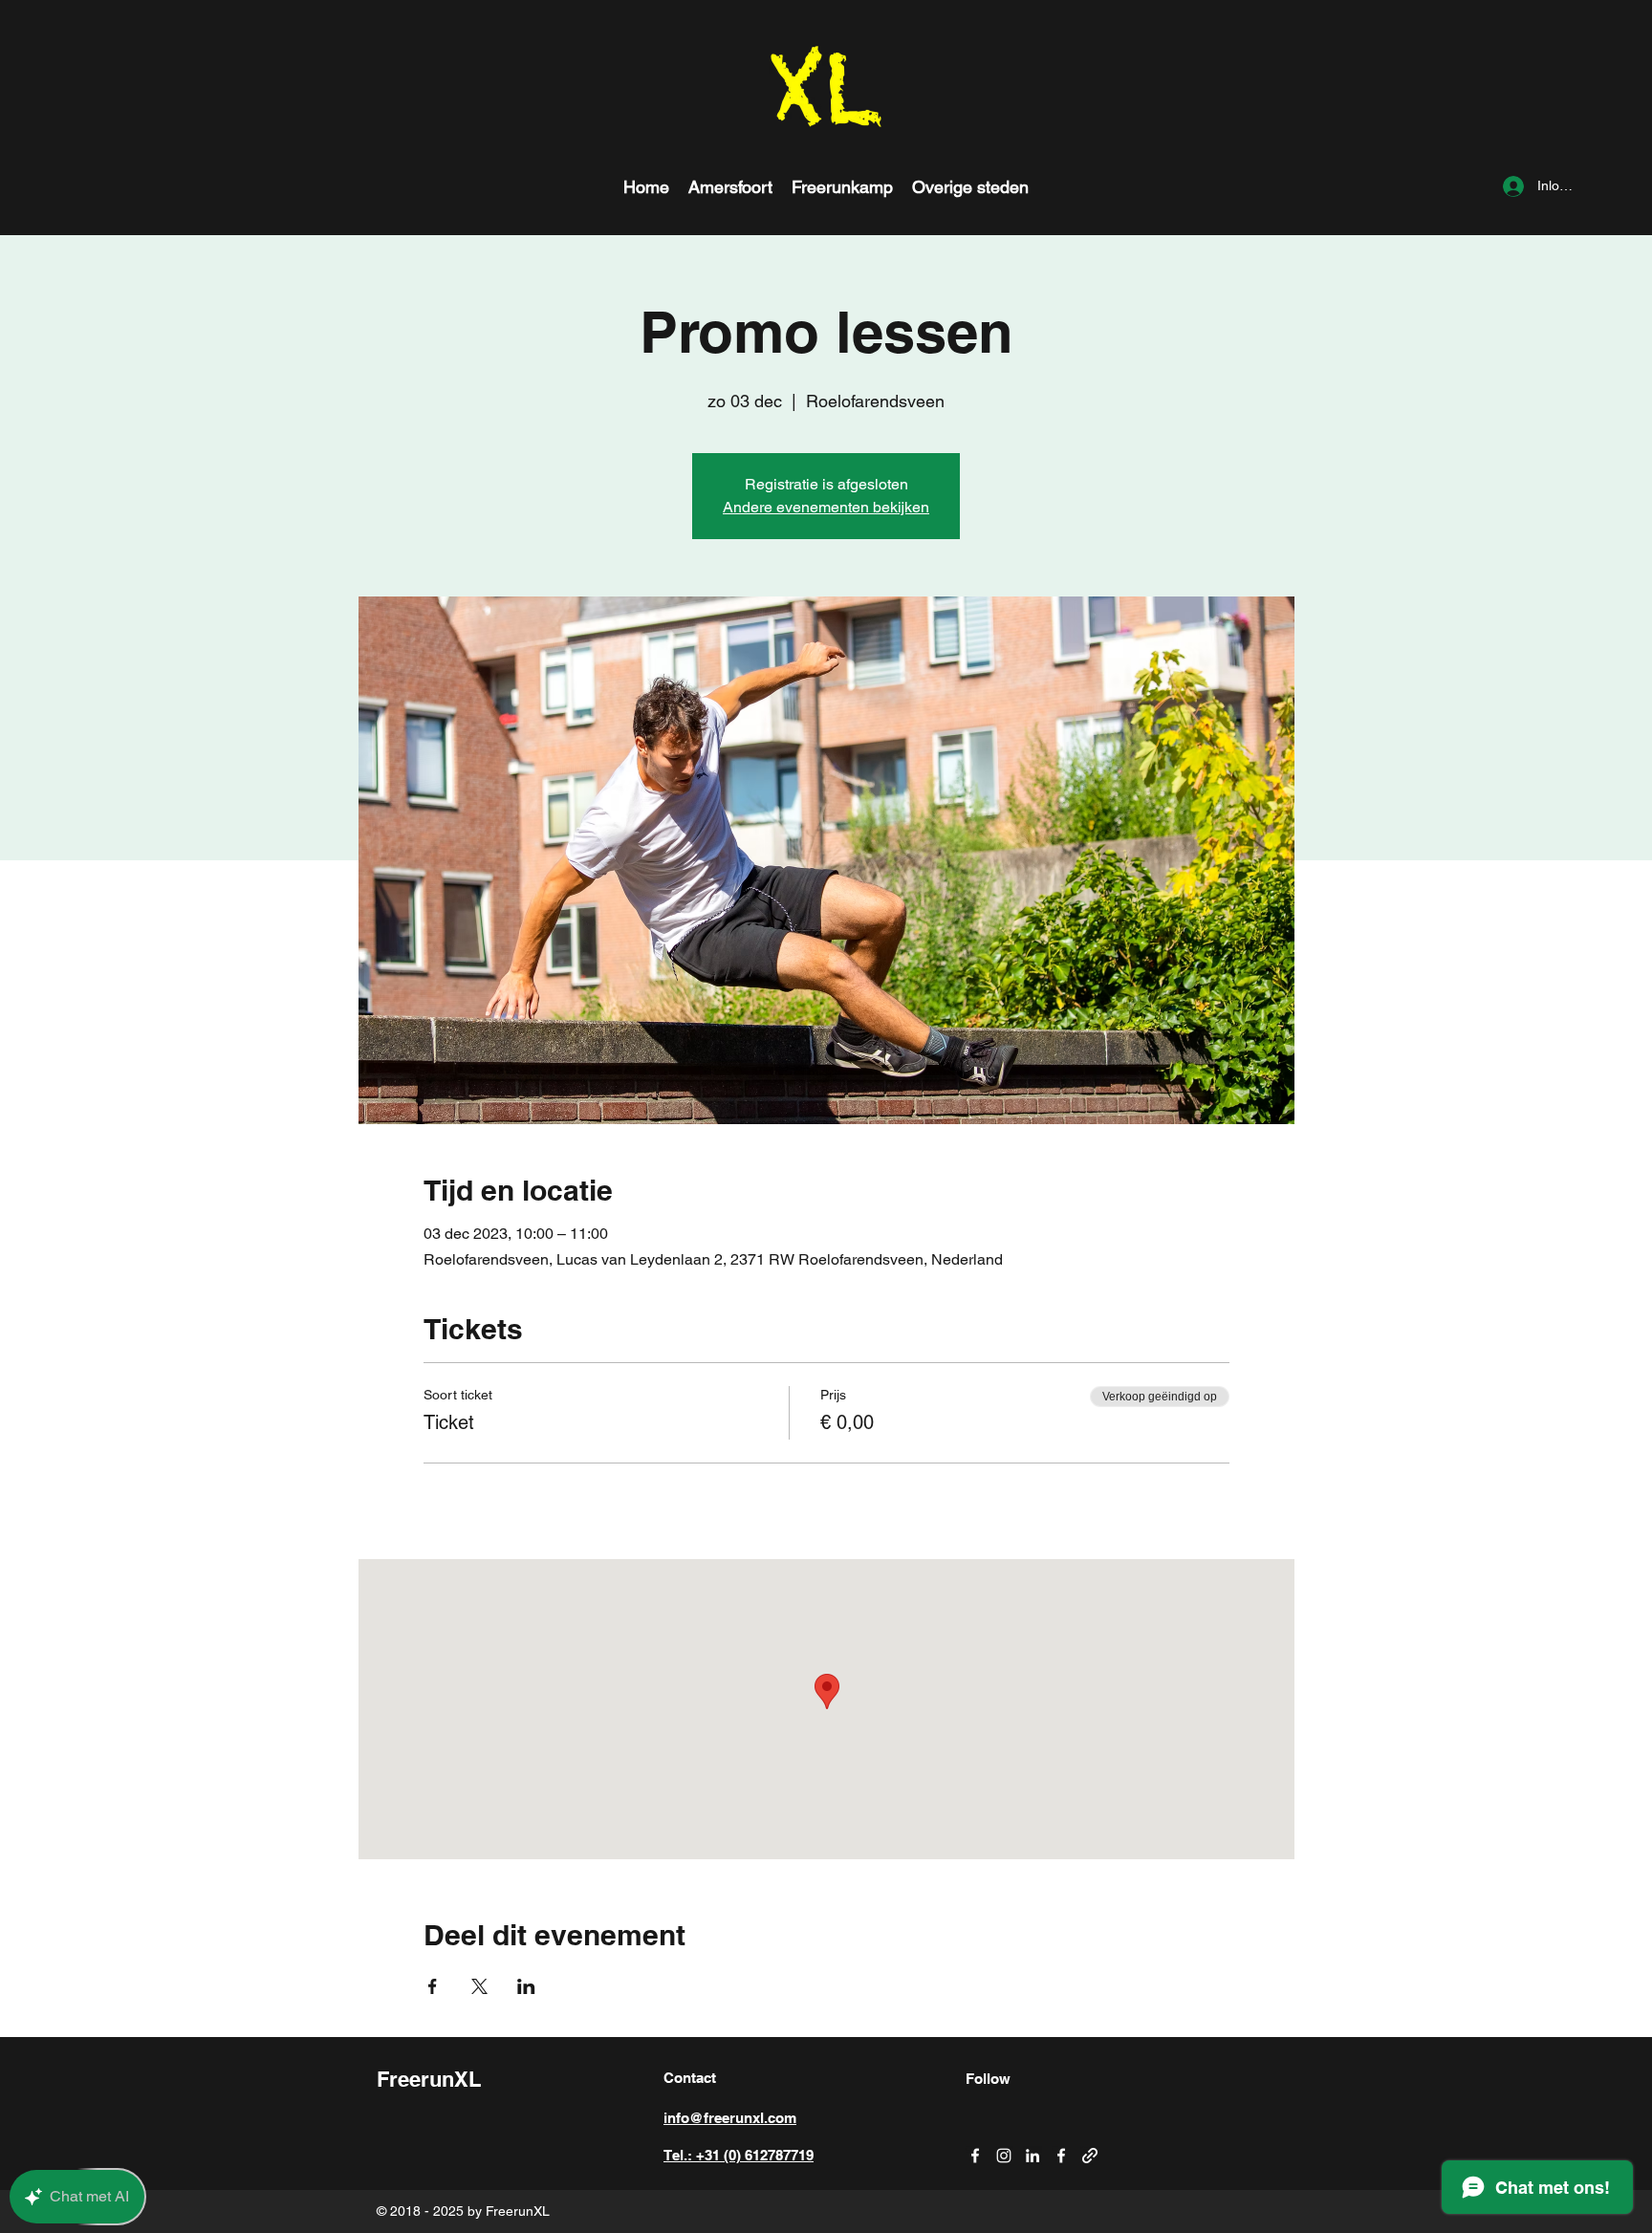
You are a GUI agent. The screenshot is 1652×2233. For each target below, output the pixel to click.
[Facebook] (975, 2156)
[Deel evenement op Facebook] (433, 1986)
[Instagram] (1004, 2156)
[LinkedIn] (1032, 2156)
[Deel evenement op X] (479, 1986)
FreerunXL (429, 2079)
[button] (970, 186)
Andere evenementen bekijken (826, 507)
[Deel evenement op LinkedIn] (526, 1986)
